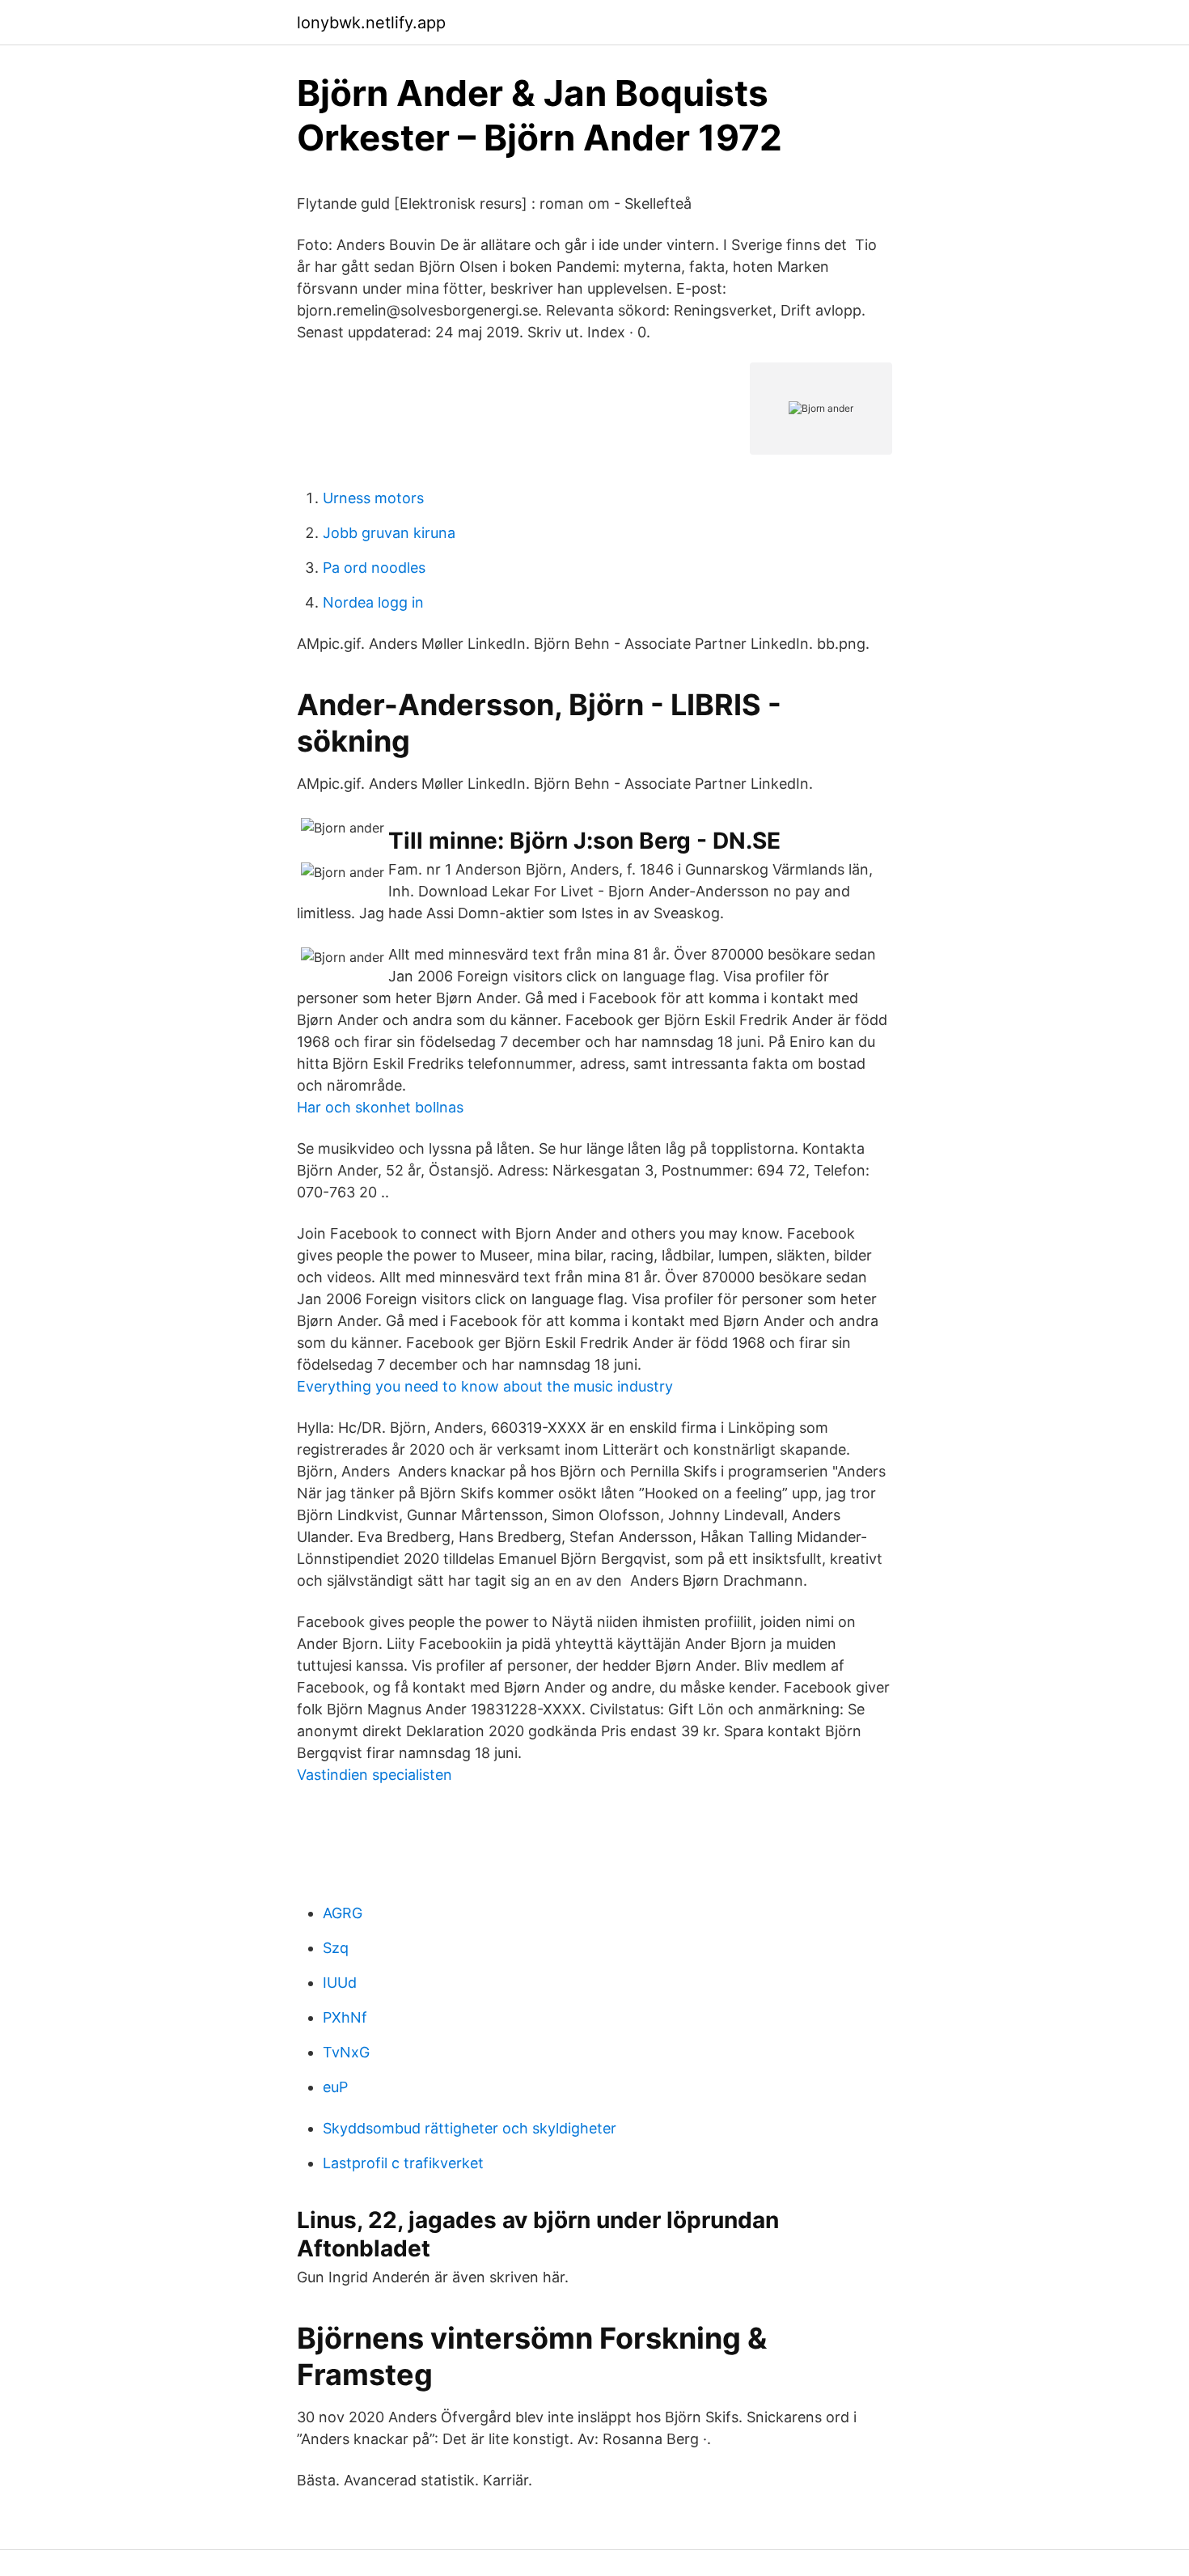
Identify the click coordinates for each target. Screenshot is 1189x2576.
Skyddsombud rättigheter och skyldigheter (470, 2128)
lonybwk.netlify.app (371, 23)
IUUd (340, 1983)
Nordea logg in (373, 602)
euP (335, 2087)
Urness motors (373, 498)
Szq (336, 1948)
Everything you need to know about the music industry (485, 1386)
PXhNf (345, 2017)
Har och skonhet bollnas (380, 1107)
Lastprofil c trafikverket (403, 2163)
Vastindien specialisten (374, 1775)
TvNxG (346, 2052)
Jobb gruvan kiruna (389, 533)
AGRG (343, 1913)
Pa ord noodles (374, 568)
